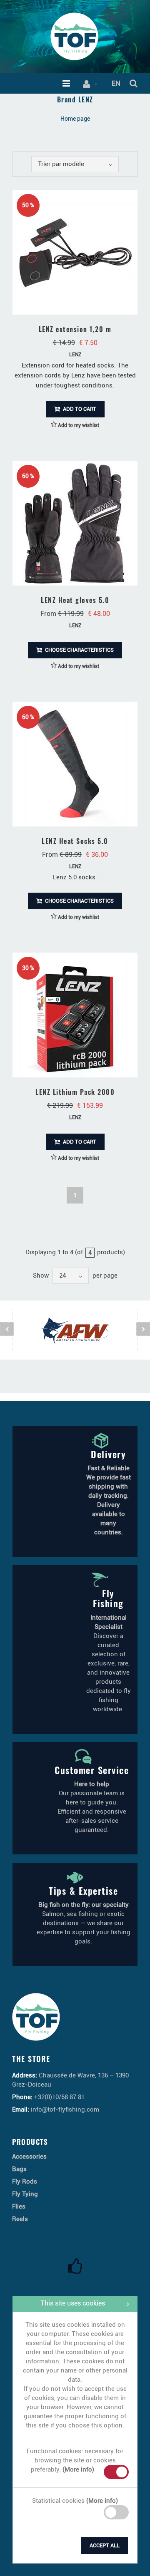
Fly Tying (25, 2194)
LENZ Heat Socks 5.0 (75, 841)
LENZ (75, 355)
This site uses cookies (73, 2303)
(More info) (78, 2469)
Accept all (105, 2545)
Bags (19, 2169)
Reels (20, 2219)
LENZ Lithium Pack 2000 (75, 1092)
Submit (32, 2544)
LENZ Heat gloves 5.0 (75, 600)
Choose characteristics (79, 650)
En (116, 83)
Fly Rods (25, 2181)
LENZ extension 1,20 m (75, 329)
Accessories (29, 2157)
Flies (19, 2206)
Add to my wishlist (78, 425)
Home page (75, 119)
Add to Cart (79, 409)
